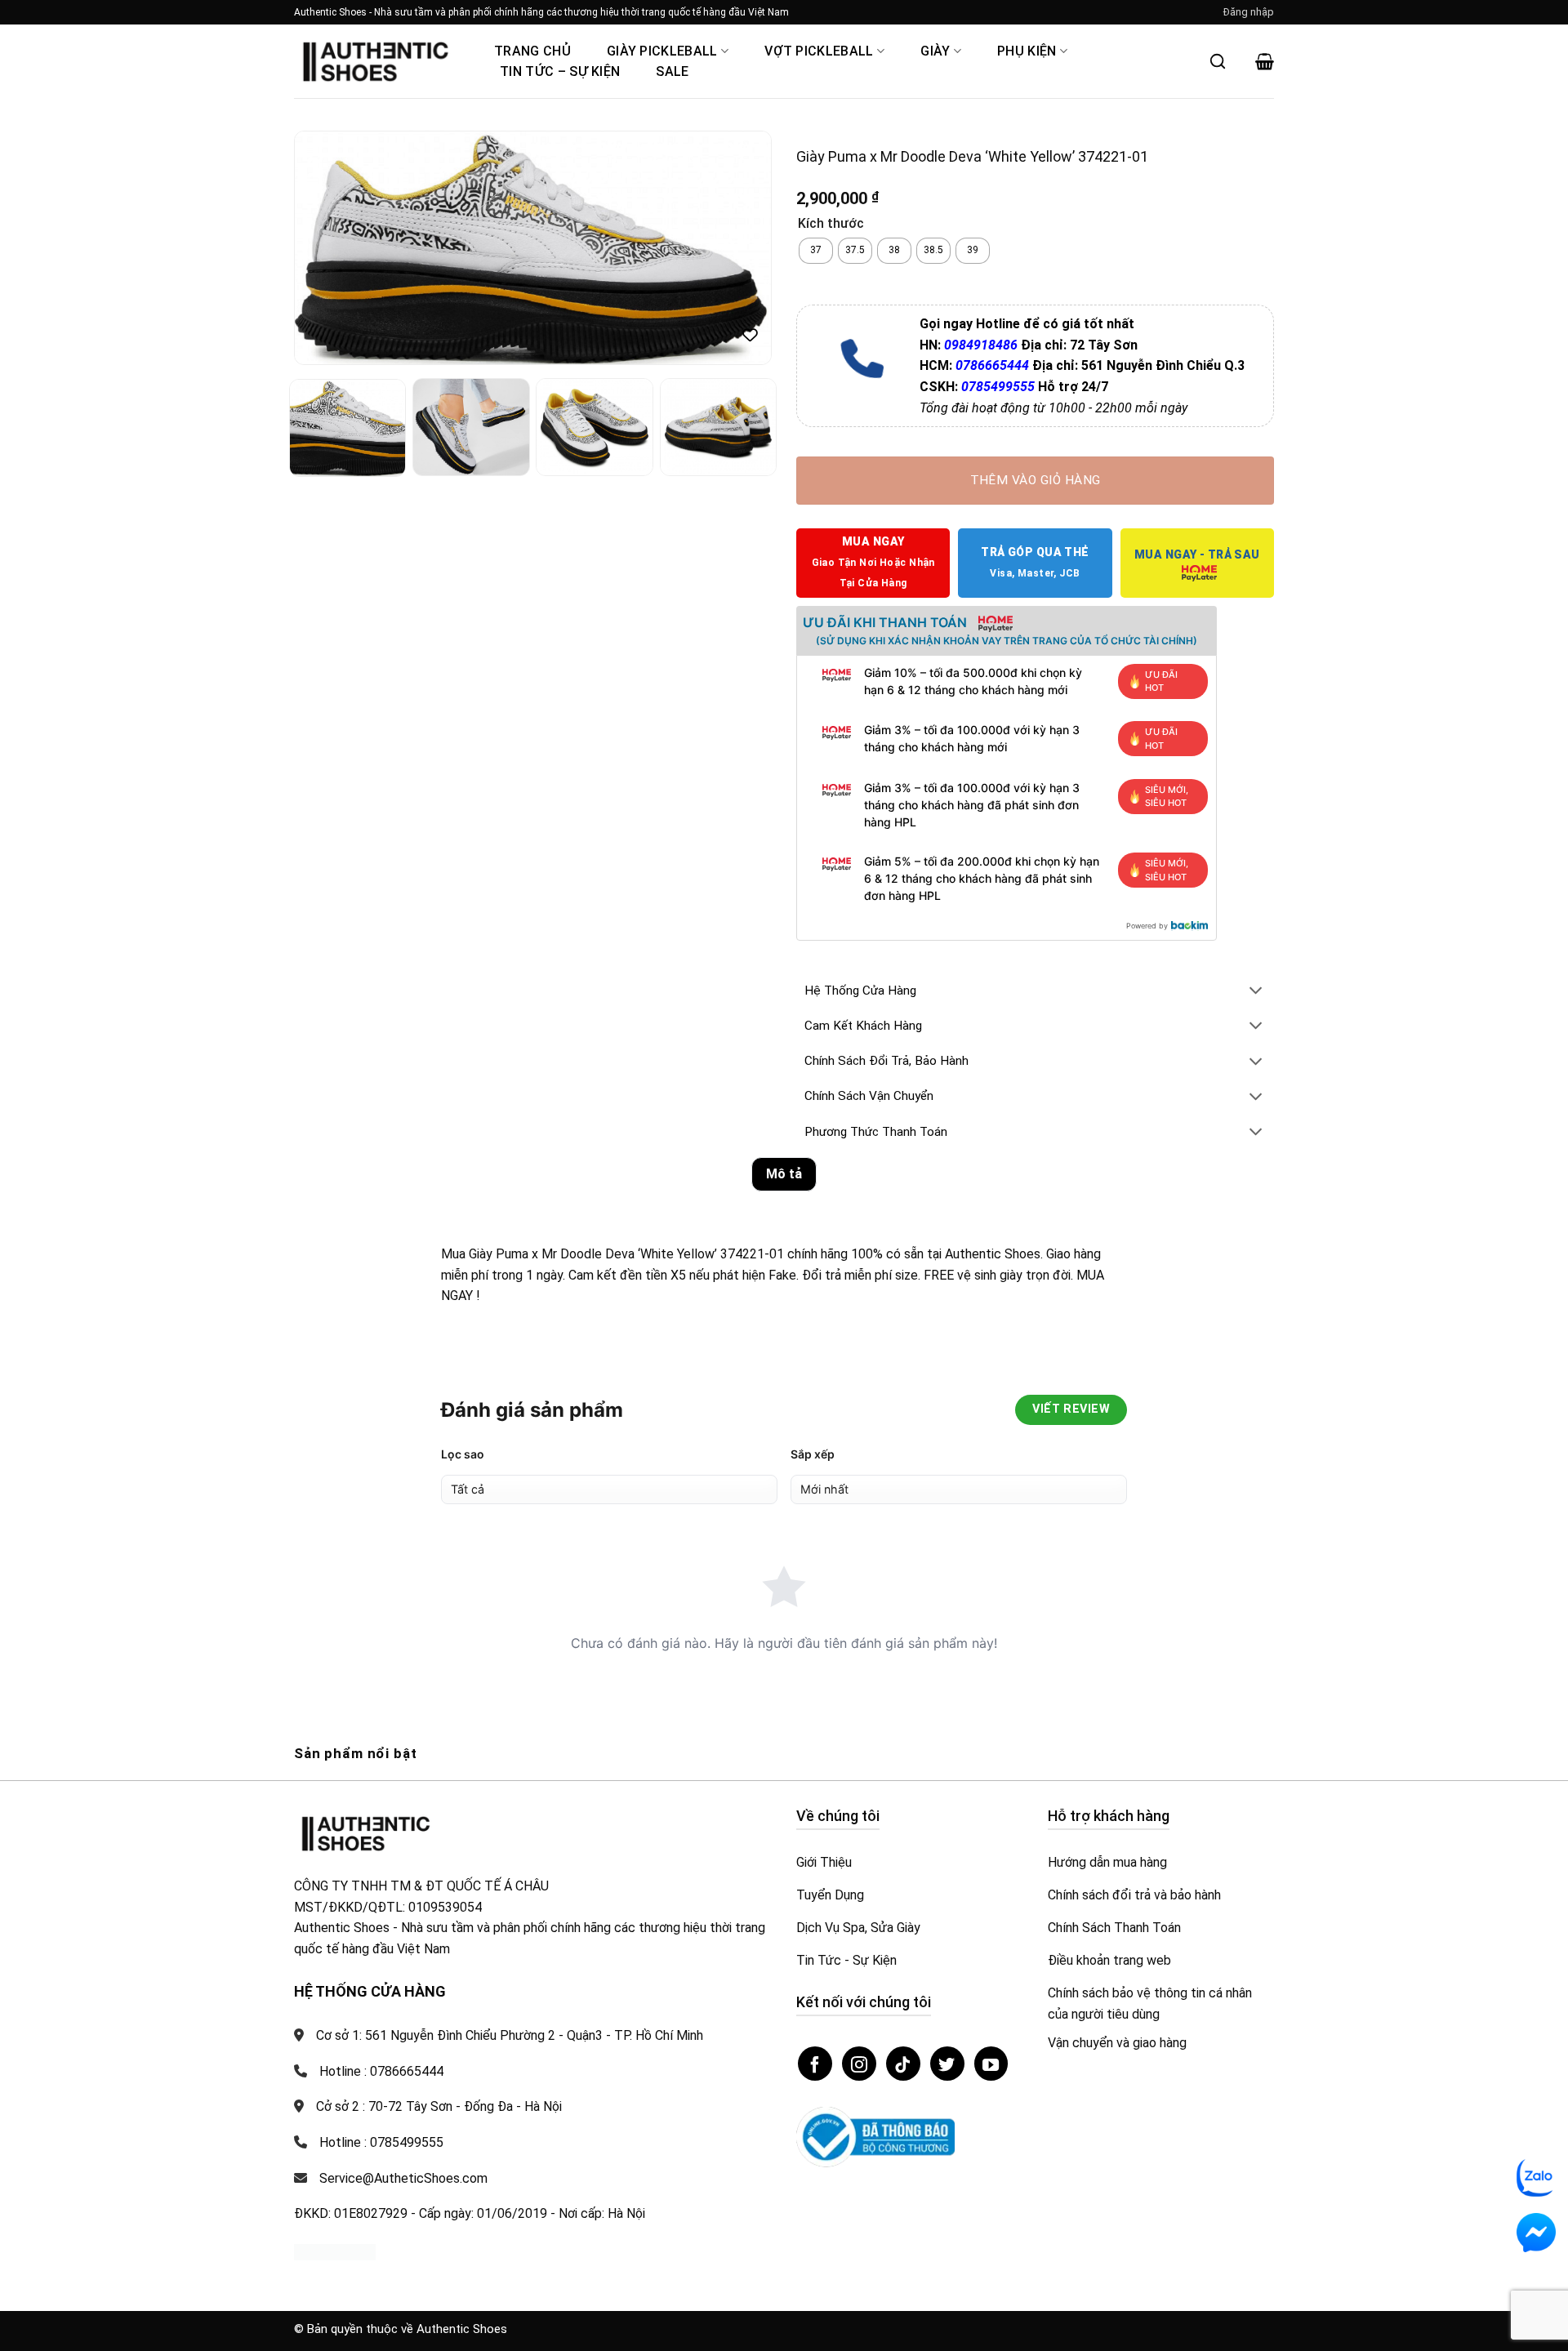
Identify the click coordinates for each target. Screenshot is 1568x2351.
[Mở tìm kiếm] (1218, 61)
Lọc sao (463, 1454)
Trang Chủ (532, 51)
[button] (1249, 12)
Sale (672, 71)
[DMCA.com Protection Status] (335, 2252)
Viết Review (1071, 1409)
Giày (935, 51)
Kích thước (831, 224)
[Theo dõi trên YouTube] (991, 2064)
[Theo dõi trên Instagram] (859, 2064)
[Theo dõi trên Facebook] (815, 2064)
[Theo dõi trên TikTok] (903, 2064)
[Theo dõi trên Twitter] (947, 2064)
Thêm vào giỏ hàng (1036, 480)
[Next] (742, 248)
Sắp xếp (813, 1454)
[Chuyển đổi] (1256, 992)
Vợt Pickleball (819, 51)
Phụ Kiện (1027, 51)
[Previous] (324, 248)
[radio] (816, 251)
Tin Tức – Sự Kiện (560, 71)
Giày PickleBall (662, 51)
